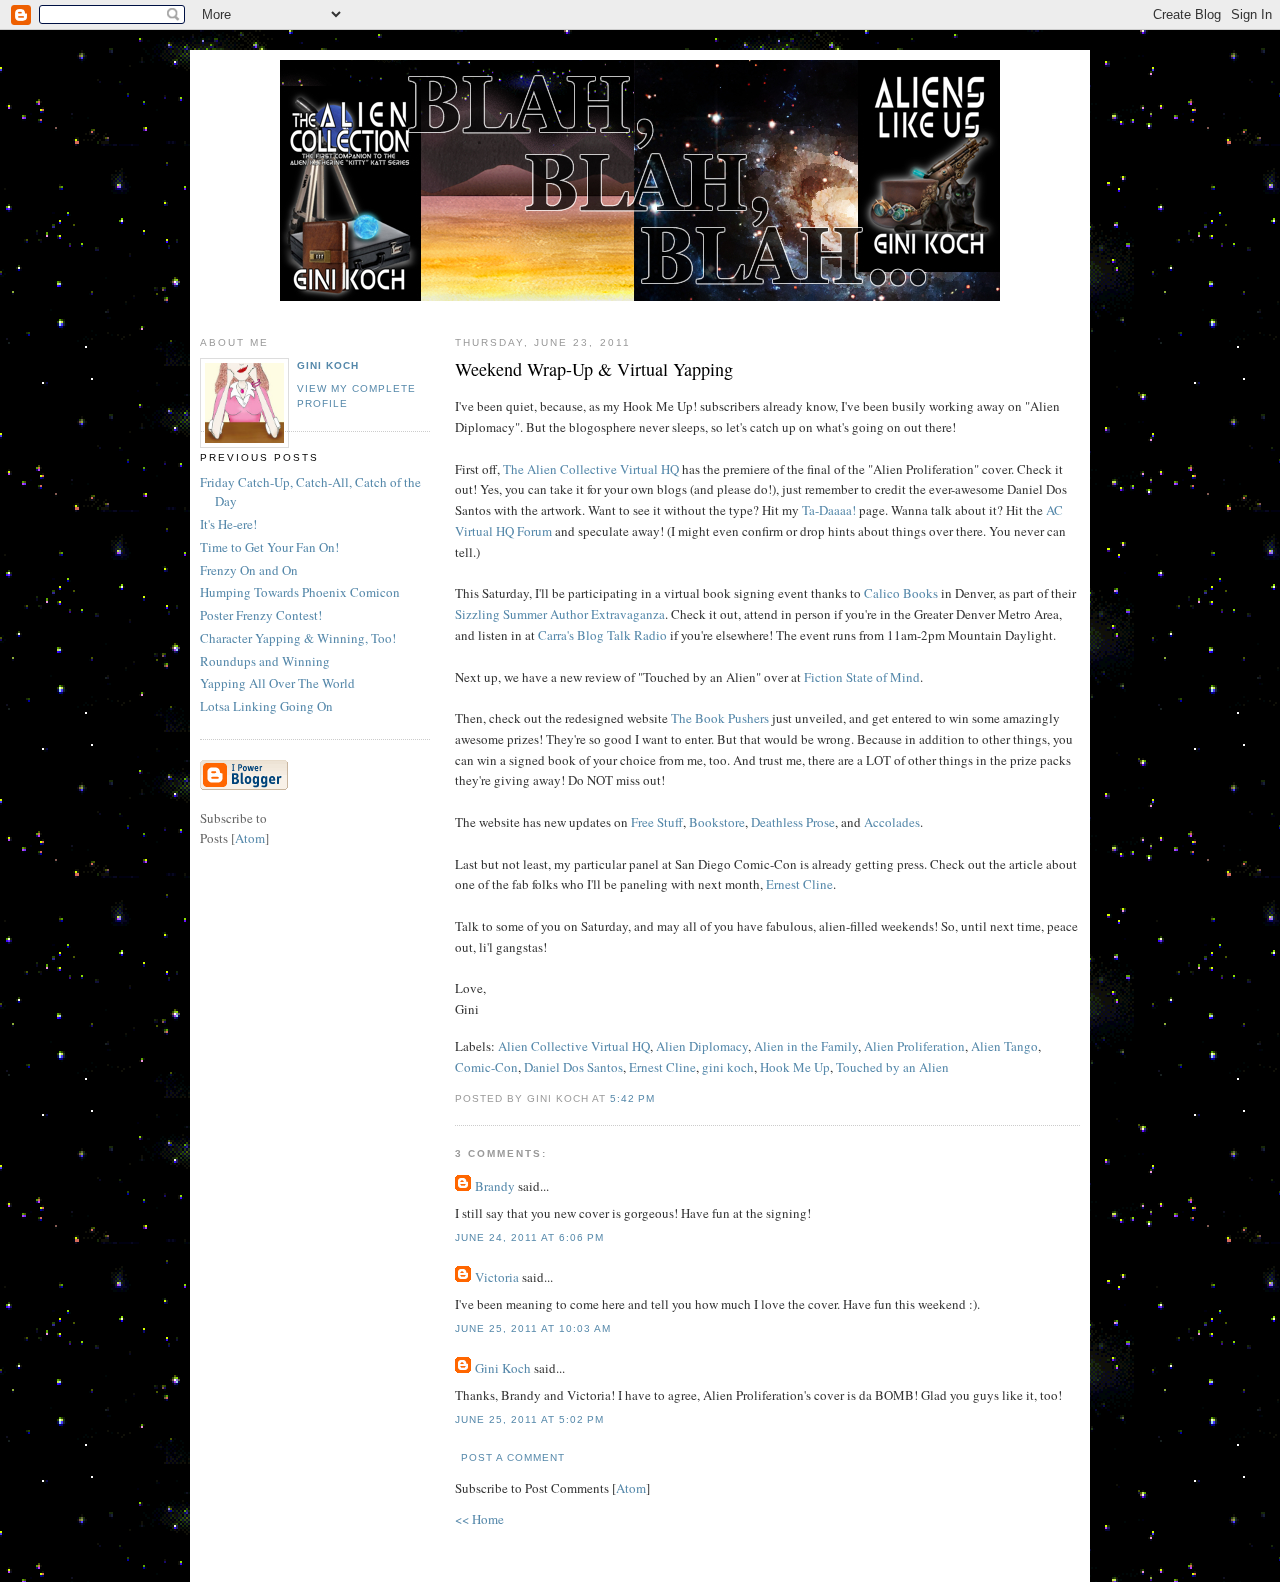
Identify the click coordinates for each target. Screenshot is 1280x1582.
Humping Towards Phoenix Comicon (300, 592)
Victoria (497, 1277)
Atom (631, 1488)
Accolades (892, 822)
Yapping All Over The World (277, 683)
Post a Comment (513, 1457)
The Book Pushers (720, 718)
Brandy (495, 1186)
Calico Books (901, 593)
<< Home (479, 1519)
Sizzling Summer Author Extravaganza (560, 614)
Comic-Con (486, 1067)
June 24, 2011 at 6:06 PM (529, 1237)
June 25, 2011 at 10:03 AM (533, 1328)
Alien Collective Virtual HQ (574, 1046)
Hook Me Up (795, 1067)
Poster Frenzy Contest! (261, 615)
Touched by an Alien (892, 1067)
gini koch (728, 1067)
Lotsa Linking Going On (266, 706)
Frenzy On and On (249, 570)
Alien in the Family (806, 1046)
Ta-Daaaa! (829, 510)
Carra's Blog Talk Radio (602, 635)
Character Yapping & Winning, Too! (298, 638)
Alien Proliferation (914, 1046)
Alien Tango (1004, 1046)
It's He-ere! (228, 524)
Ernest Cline (799, 884)
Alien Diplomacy (702, 1046)
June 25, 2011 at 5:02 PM (529, 1419)
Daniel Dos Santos (573, 1067)
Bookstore (717, 822)
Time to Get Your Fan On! (269, 547)
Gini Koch (503, 1368)
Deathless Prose (793, 822)
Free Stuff (657, 822)
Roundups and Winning (265, 661)
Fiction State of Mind (862, 677)
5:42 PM (632, 1098)
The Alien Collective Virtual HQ (591, 469)
